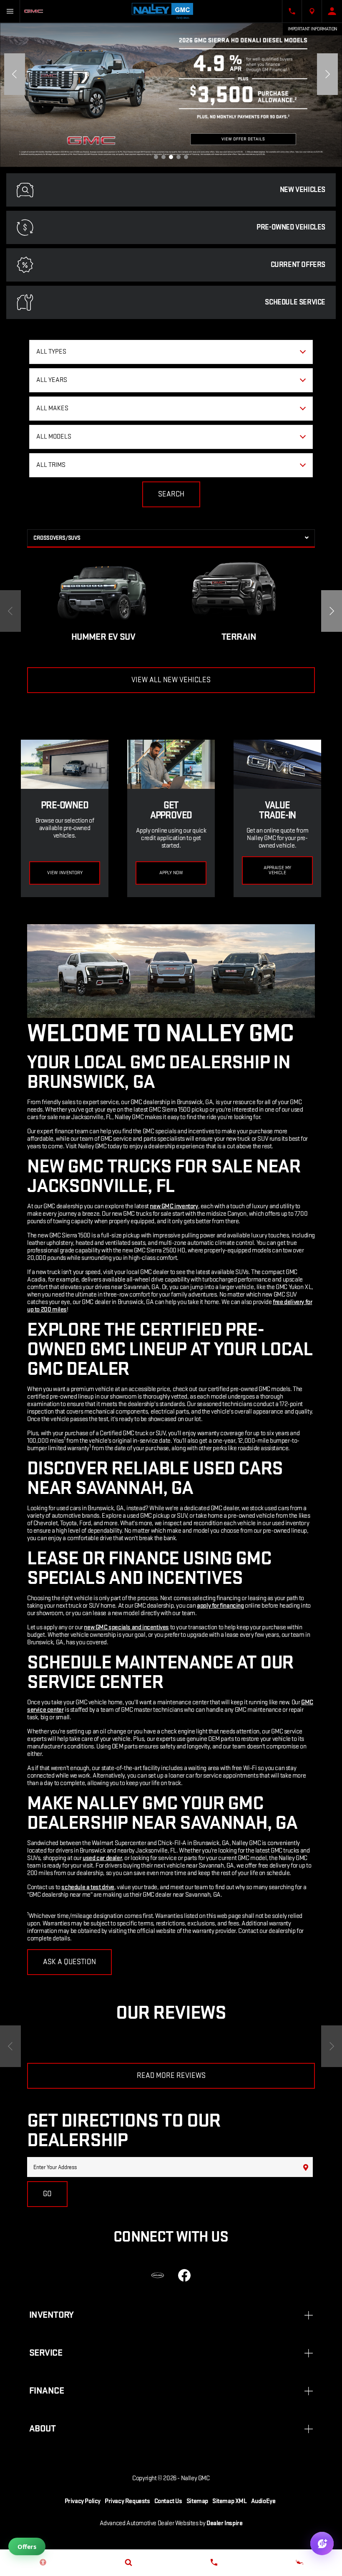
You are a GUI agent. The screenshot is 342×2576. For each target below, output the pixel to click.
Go (47, 2194)
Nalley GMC (195, 2478)
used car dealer (102, 1858)
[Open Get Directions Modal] (312, 11)
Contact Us (168, 2501)
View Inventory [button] (65, 873)
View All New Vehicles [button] (171, 680)
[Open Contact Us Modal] (292, 11)
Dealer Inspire (224, 2523)
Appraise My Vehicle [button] (277, 870)
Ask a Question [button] (69, 1962)
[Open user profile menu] (332, 11)
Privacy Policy (83, 2501)
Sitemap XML (230, 2501)
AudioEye (263, 2501)
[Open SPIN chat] (322, 2544)
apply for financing (220, 1606)
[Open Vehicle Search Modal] (128, 2562)
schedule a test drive (88, 1887)
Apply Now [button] (171, 873)
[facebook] (184, 2275)
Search (171, 494)
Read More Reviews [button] (171, 2076)
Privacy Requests (127, 2501)
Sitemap (197, 2501)
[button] (156, 157)
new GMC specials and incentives (126, 1627)
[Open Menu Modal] (10, 11)
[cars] (158, 2275)
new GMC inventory (174, 1206)
